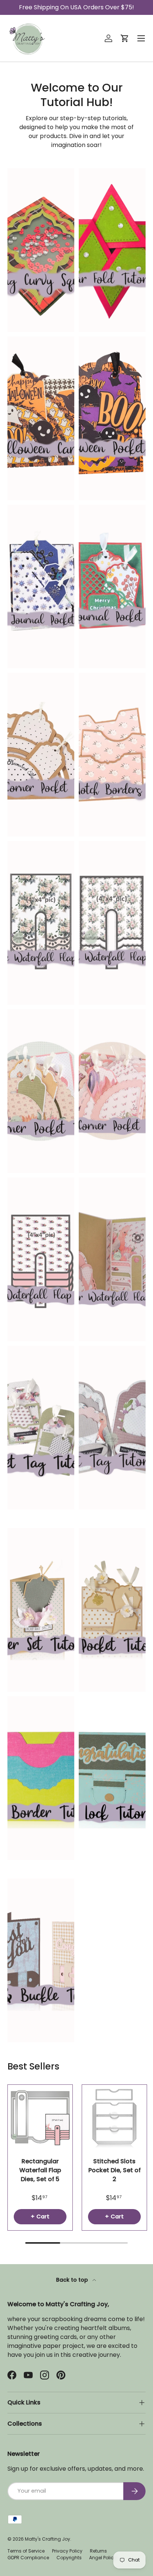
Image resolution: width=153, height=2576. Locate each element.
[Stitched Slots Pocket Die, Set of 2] (114, 2117)
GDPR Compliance (28, 2558)
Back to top (73, 2280)
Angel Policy (103, 2558)
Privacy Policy (67, 2551)
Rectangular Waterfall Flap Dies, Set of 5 (40, 2170)
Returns (98, 2551)
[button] (125, 38)
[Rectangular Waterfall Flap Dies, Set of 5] (40, 2117)
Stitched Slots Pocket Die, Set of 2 (115, 2170)
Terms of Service (26, 2551)
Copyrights (69, 2558)
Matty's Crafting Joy (48, 2539)
